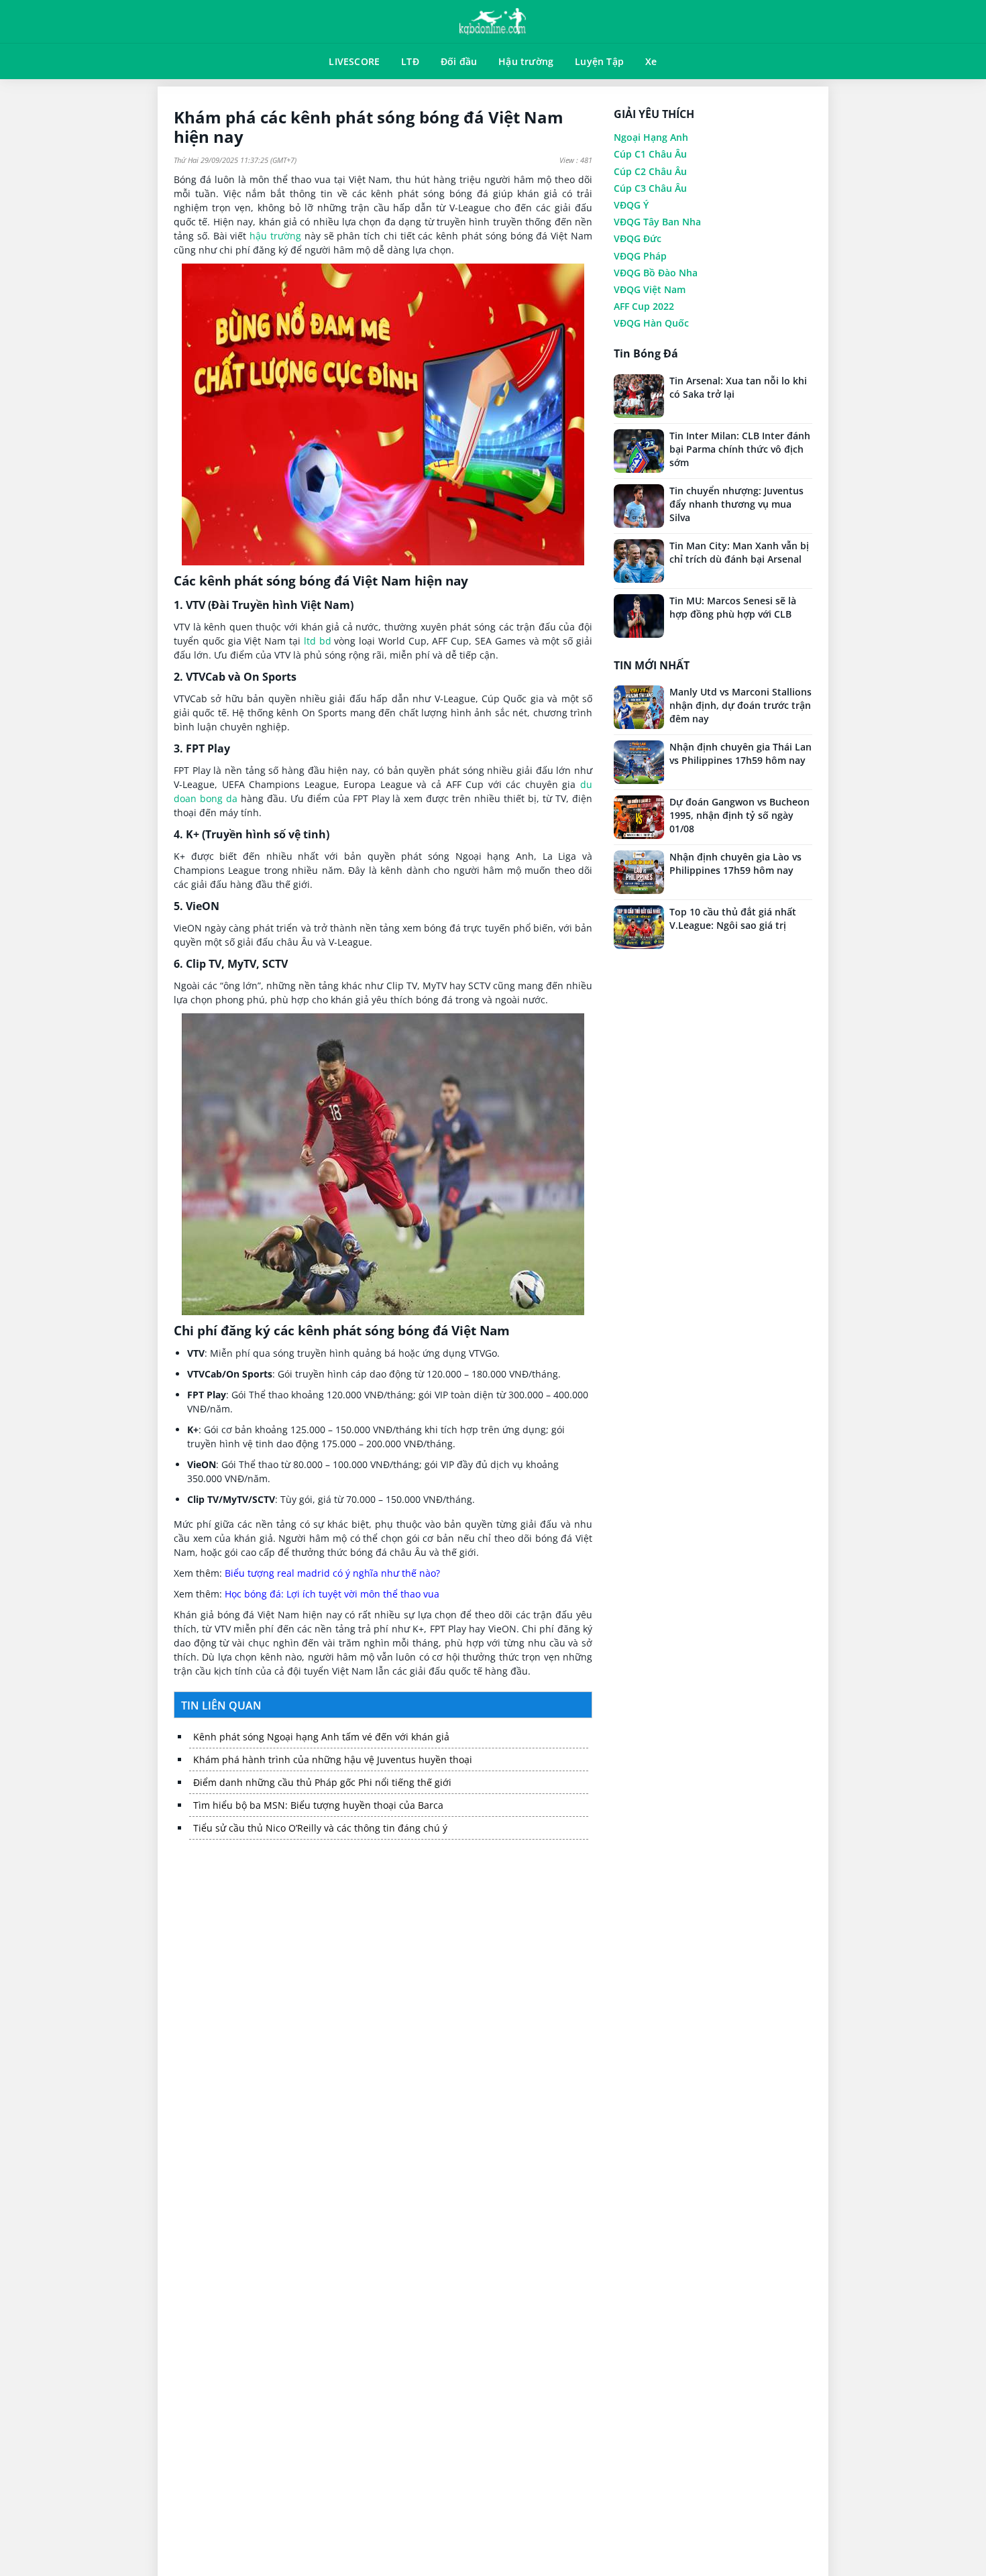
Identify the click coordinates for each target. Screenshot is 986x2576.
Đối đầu (459, 61)
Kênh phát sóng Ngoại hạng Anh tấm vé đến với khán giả (321, 1737)
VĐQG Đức (638, 238)
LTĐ (410, 61)
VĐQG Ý (631, 205)
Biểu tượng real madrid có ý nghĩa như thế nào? (332, 1573)
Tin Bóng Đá (646, 354)
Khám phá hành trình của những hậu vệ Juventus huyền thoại (333, 1759)
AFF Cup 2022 (644, 306)
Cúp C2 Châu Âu (650, 171)
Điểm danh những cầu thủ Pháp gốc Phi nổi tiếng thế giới (322, 1782)
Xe (651, 61)
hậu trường (275, 236)
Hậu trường (526, 61)
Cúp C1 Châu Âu (650, 154)
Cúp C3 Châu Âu (650, 188)
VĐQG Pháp (640, 256)
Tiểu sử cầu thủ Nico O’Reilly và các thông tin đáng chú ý (320, 1828)
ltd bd (318, 641)
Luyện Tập (599, 61)
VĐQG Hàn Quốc (651, 323)
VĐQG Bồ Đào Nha (656, 273)
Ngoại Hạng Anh (651, 137)
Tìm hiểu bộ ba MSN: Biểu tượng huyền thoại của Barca (318, 1805)
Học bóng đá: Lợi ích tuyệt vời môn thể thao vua (332, 1594)
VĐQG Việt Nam (650, 289)
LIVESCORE (354, 61)
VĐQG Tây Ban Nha (657, 222)
